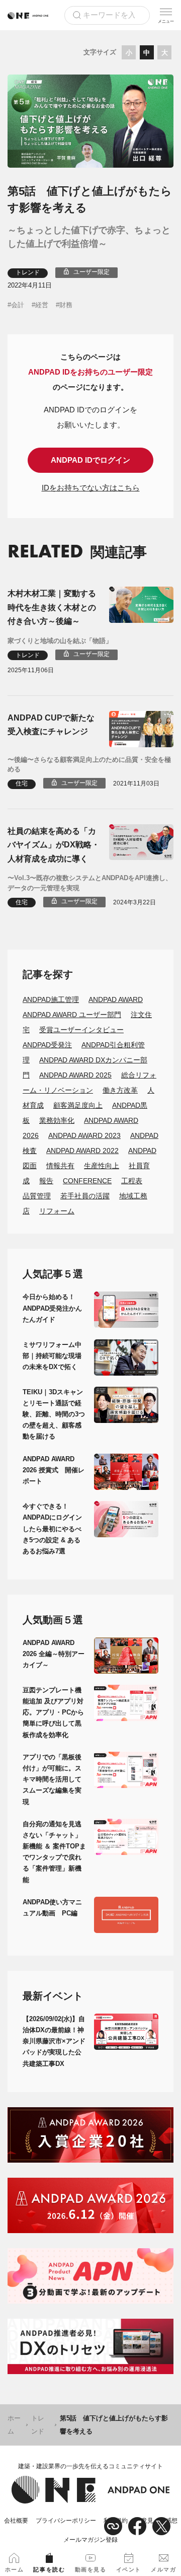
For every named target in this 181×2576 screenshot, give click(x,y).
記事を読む (49, 2569)
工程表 (132, 1181)
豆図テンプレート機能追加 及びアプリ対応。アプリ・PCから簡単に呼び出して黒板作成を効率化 (53, 1712)
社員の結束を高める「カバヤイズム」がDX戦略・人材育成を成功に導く (54, 845)
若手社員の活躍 (85, 1196)
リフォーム (57, 1211)
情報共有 (60, 1166)
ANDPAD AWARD (116, 999)
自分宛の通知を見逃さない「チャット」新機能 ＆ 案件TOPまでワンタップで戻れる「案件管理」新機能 (54, 1852)
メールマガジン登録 (90, 2540)
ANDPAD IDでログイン (90, 460)
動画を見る (91, 2569)
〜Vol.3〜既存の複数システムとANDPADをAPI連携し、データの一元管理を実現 (90, 883)
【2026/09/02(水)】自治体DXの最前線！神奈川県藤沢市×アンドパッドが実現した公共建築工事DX (54, 2041)
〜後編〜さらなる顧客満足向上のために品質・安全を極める (89, 765)
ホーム (14, 2425)
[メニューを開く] (166, 15)
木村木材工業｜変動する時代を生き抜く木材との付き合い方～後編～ (52, 607)
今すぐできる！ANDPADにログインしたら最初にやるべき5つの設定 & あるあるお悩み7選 (52, 1528)
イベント (129, 2569)
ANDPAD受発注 (47, 1045)
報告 (46, 1181)
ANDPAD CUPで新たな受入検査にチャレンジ (51, 725)
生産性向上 (102, 1166)
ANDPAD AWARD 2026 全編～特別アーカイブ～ (54, 1654)
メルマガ (163, 2569)
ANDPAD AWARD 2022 (82, 1151)
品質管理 (37, 1196)
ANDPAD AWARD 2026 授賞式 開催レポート (54, 1470)
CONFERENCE (87, 1181)
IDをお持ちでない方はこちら (91, 488)
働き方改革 (120, 1090)
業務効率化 (57, 1120)
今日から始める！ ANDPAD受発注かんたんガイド (52, 1308)
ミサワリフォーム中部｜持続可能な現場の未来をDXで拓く (52, 1356)
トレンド (28, 272)
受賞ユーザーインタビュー (81, 1030)
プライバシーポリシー (66, 2521)
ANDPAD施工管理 (51, 999)
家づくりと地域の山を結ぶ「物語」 (60, 641)
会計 (18, 305)
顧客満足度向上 (78, 1105)
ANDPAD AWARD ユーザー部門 (72, 1015)
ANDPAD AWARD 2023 (84, 1135)
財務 (66, 305)
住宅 (22, 783)
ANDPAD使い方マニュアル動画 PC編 (52, 1908)
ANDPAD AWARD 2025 (75, 1075)
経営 (42, 305)
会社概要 (16, 2521)
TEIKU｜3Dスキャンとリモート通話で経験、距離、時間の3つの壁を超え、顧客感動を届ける (54, 1414)
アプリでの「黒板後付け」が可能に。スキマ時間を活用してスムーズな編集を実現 (52, 1779)
